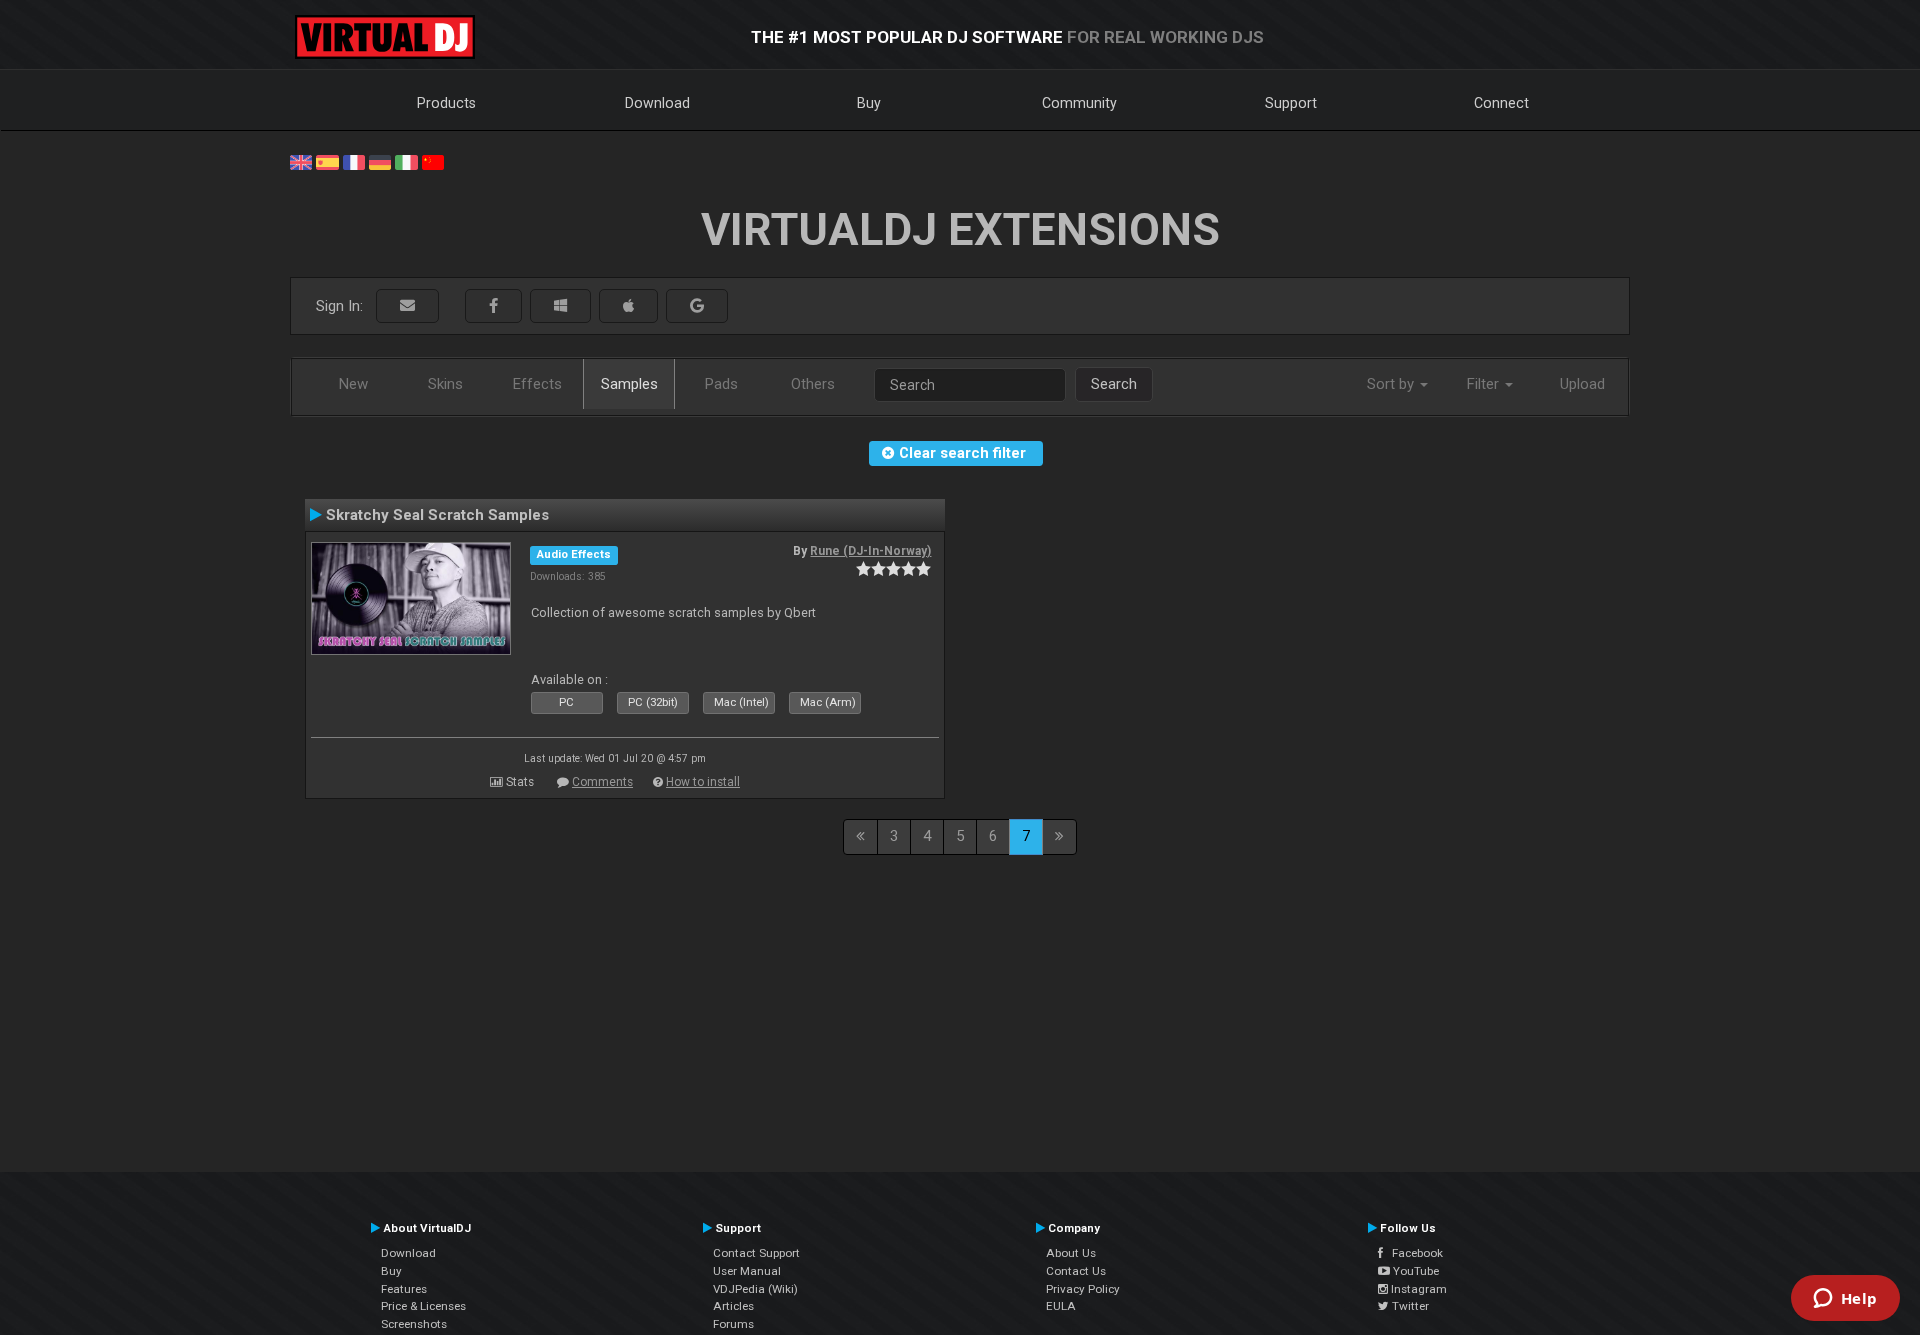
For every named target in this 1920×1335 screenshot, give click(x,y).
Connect (1501, 103)
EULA (1061, 1306)
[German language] (380, 161)
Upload (1582, 384)
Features (404, 1289)
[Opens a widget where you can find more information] (1845, 1300)
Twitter (1409, 1306)
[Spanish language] (327, 161)
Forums (733, 1324)
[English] (301, 161)
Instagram (1417, 1289)
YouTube (1414, 1271)
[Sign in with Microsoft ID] (560, 306)
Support (1291, 103)
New (353, 384)
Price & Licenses (423, 1306)
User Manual (747, 1271)
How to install (703, 782)
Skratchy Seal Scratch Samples (437, 515)
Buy (869, 103)
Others (813, 384)
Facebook (1413, 1253)
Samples (629, 384)
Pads (721, 384)
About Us (1071, 1253)
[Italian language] (406, 161)
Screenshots (414, 1324)
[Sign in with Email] (407, 306)
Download (657, 103)
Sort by (1392, 384)
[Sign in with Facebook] (493, 306)
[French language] (354, 161)
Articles (733, 1306)
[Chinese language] (433, 161)
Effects (537, 384)
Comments (602, 782)
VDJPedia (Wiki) (755, 1289)
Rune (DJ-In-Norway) (870, 551)
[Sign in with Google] (697, 306)
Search (1114, 384)
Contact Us (1076, 1271)
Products (446, 103)
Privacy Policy (1083, 1289)
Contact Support (756, 1253)
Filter (1485, 384)
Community (1079, 103)
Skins (445, 384)
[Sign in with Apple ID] (628, 306)
